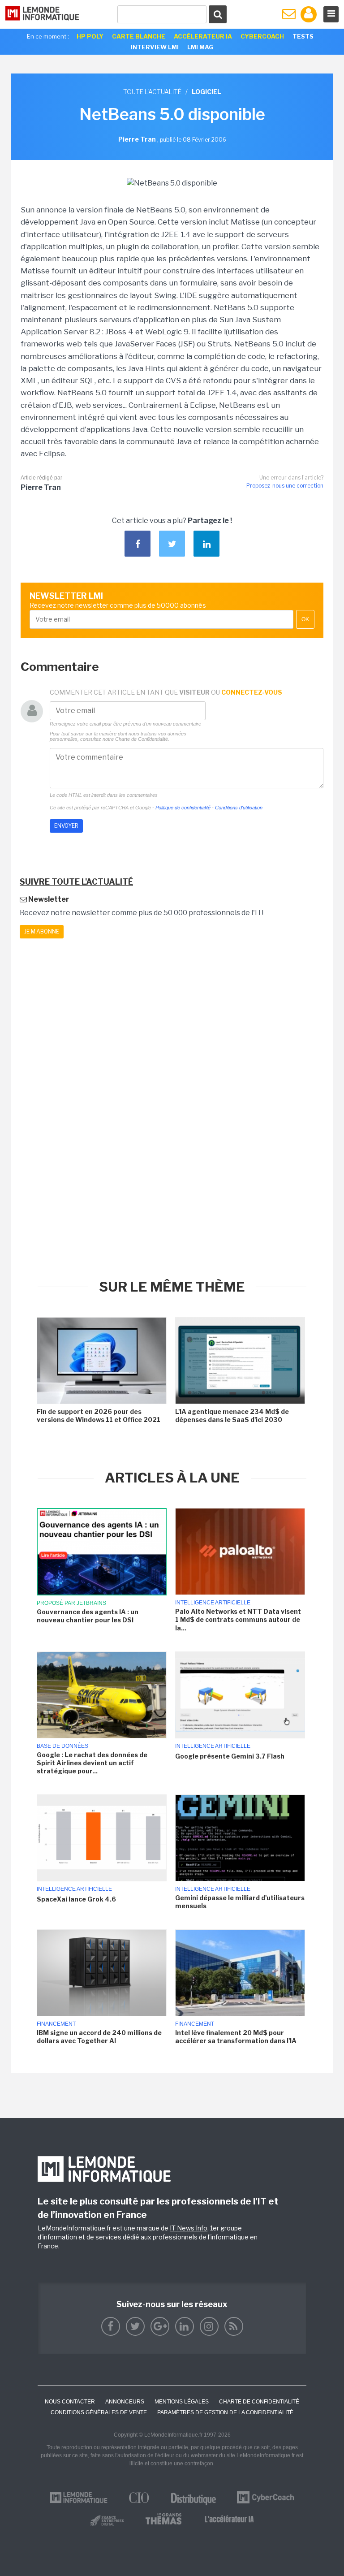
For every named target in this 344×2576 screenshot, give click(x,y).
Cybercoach (262, 36)
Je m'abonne (42, 931)
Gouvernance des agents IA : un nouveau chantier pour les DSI (88, 1616)
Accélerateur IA (203, 36)
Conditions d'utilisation (239, 808)
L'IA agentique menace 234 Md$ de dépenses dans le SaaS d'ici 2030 (232, 1416)
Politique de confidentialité (183, 808)
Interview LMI (155, 47)
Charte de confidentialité (259, 2402)
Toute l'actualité (152, 92)
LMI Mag (200, 47)
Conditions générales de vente (99, 2412)
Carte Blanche (139, 36)
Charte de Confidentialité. (142, 739)
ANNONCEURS (125, 2402)
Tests (303, 36)
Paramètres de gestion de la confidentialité (225, 2412)
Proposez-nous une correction (285, 486)
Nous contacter (70, 2402)
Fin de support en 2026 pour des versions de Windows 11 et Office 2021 (99, 1416)
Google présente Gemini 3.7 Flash (230, 1756)
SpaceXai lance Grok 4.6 (76, 1899)
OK (305, 619)
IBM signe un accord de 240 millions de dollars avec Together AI (99, 2037)
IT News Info (189, 2228)
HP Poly (90, 36)
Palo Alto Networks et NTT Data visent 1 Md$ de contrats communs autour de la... (238, 1619)
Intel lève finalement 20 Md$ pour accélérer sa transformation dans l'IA (236, 2037)
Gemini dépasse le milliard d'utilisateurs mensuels (240, 1902)
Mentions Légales (182, 2402)
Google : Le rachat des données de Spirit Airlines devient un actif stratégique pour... (92, 1763)
